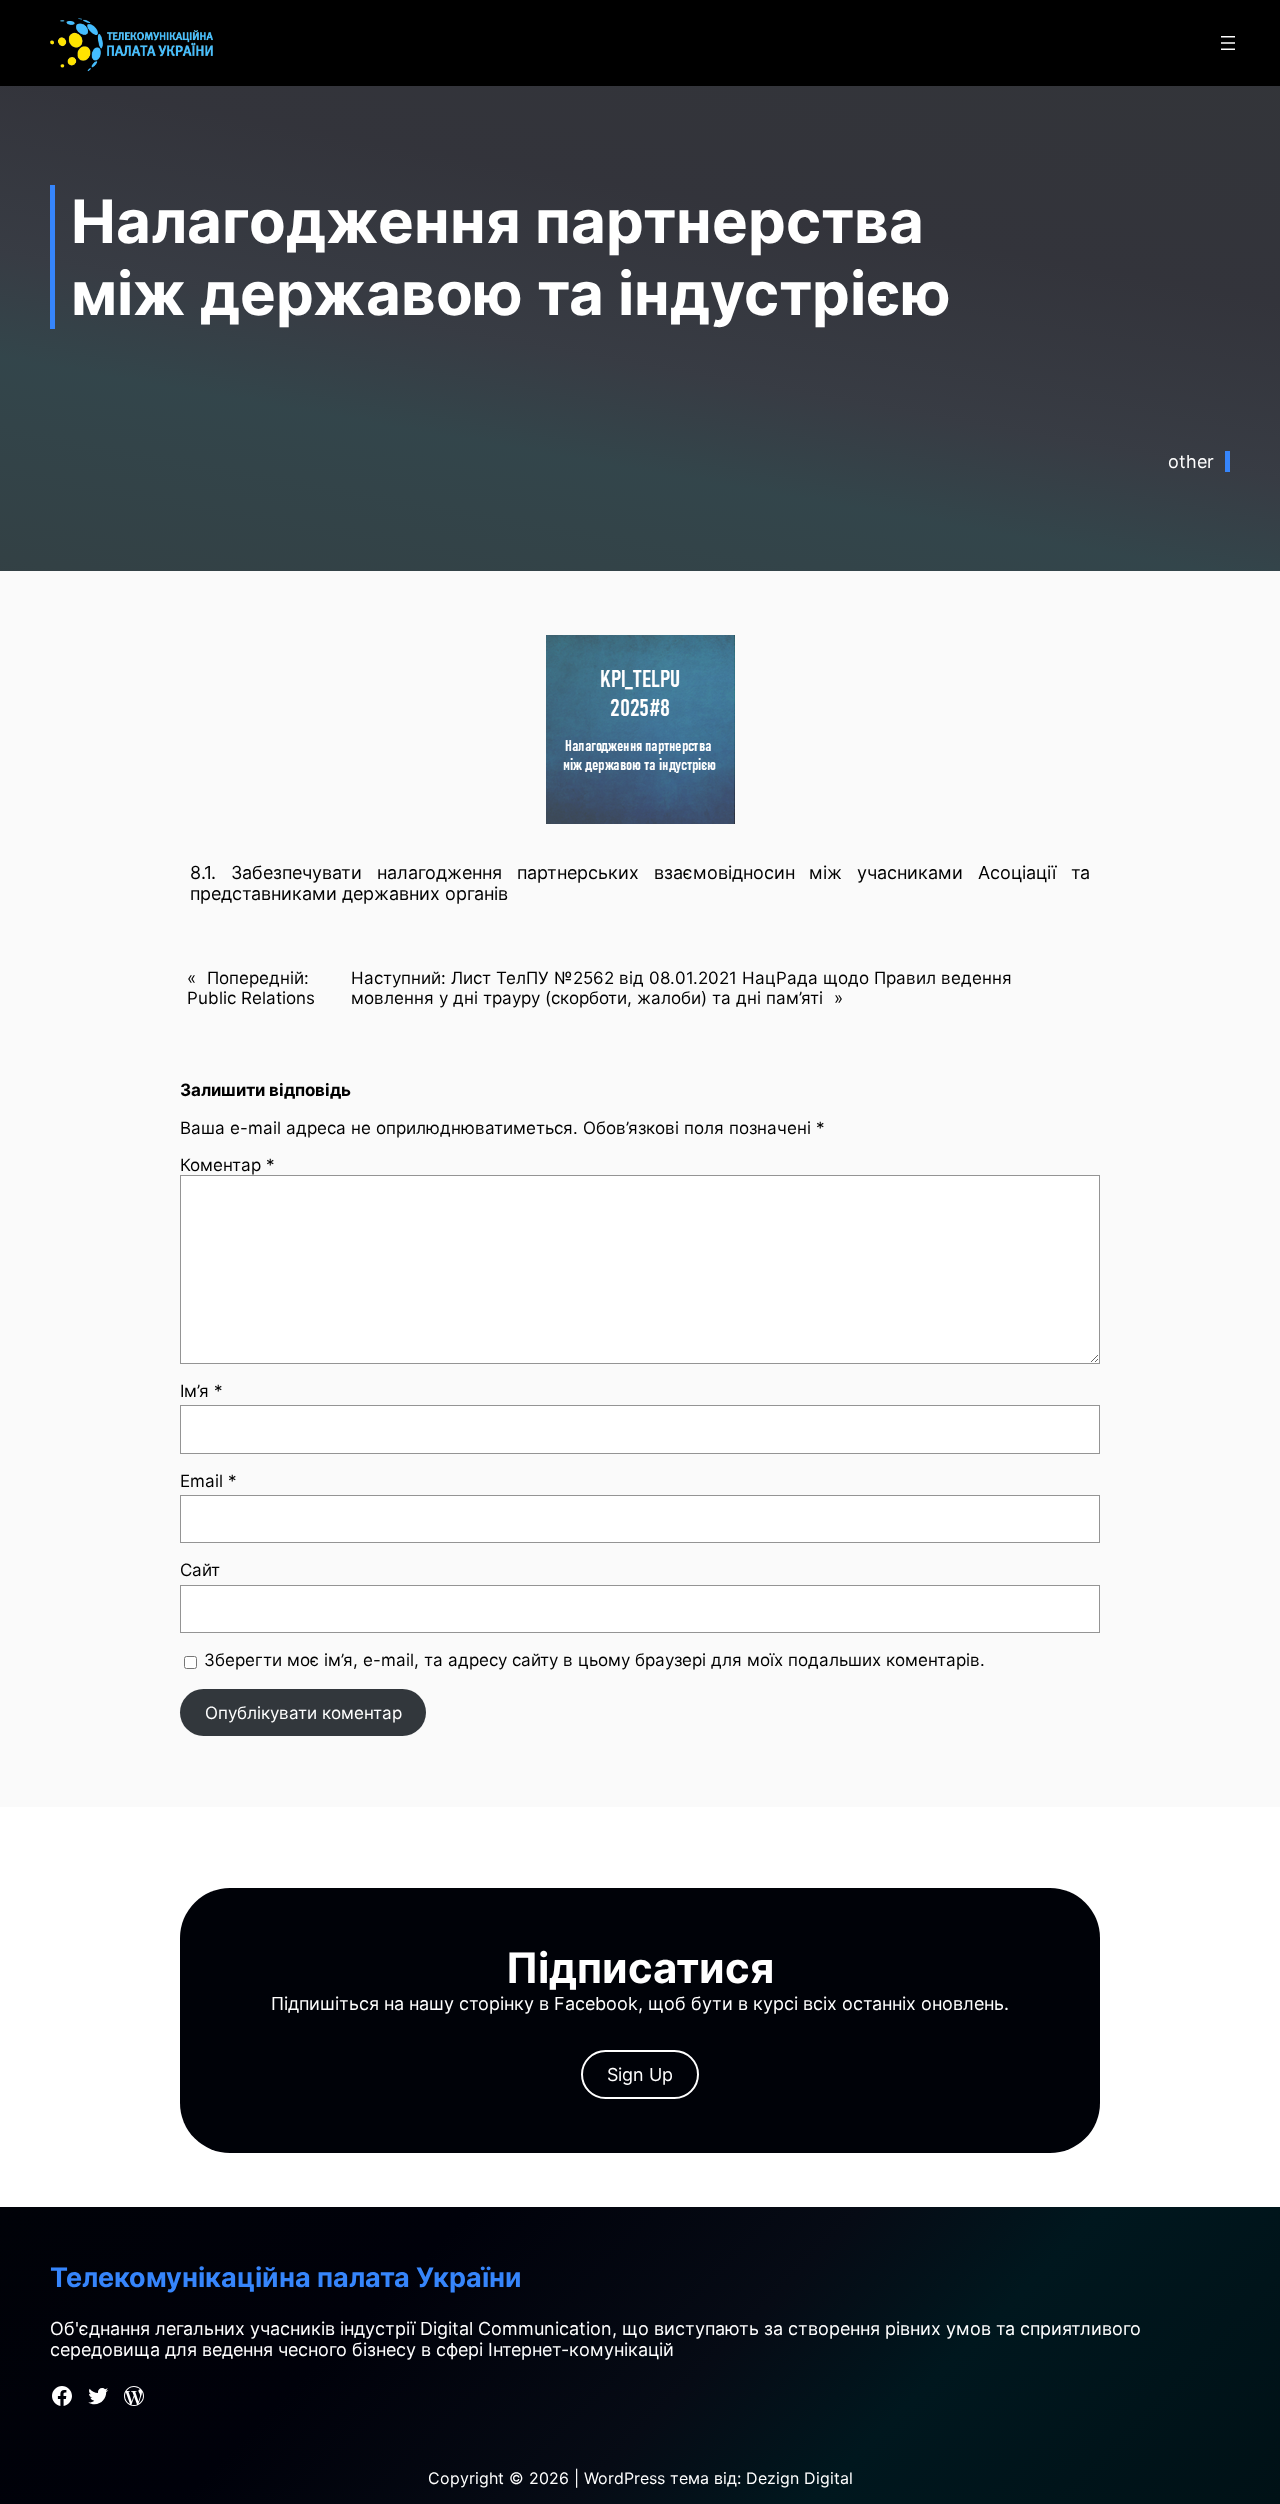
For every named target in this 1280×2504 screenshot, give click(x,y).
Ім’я (201, 1391)
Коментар (227, 1165)
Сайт (200, 1570)
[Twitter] (98, 2396)
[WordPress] (134, 2396)
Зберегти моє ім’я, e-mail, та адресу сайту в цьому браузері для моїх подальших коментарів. (594, 1660)
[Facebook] (62, 2396)
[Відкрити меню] (1228, 43)
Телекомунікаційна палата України (286, 2277)
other (1191, 461)
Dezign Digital (799, 2478)
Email (208, 1481)
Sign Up (640, 2074)
